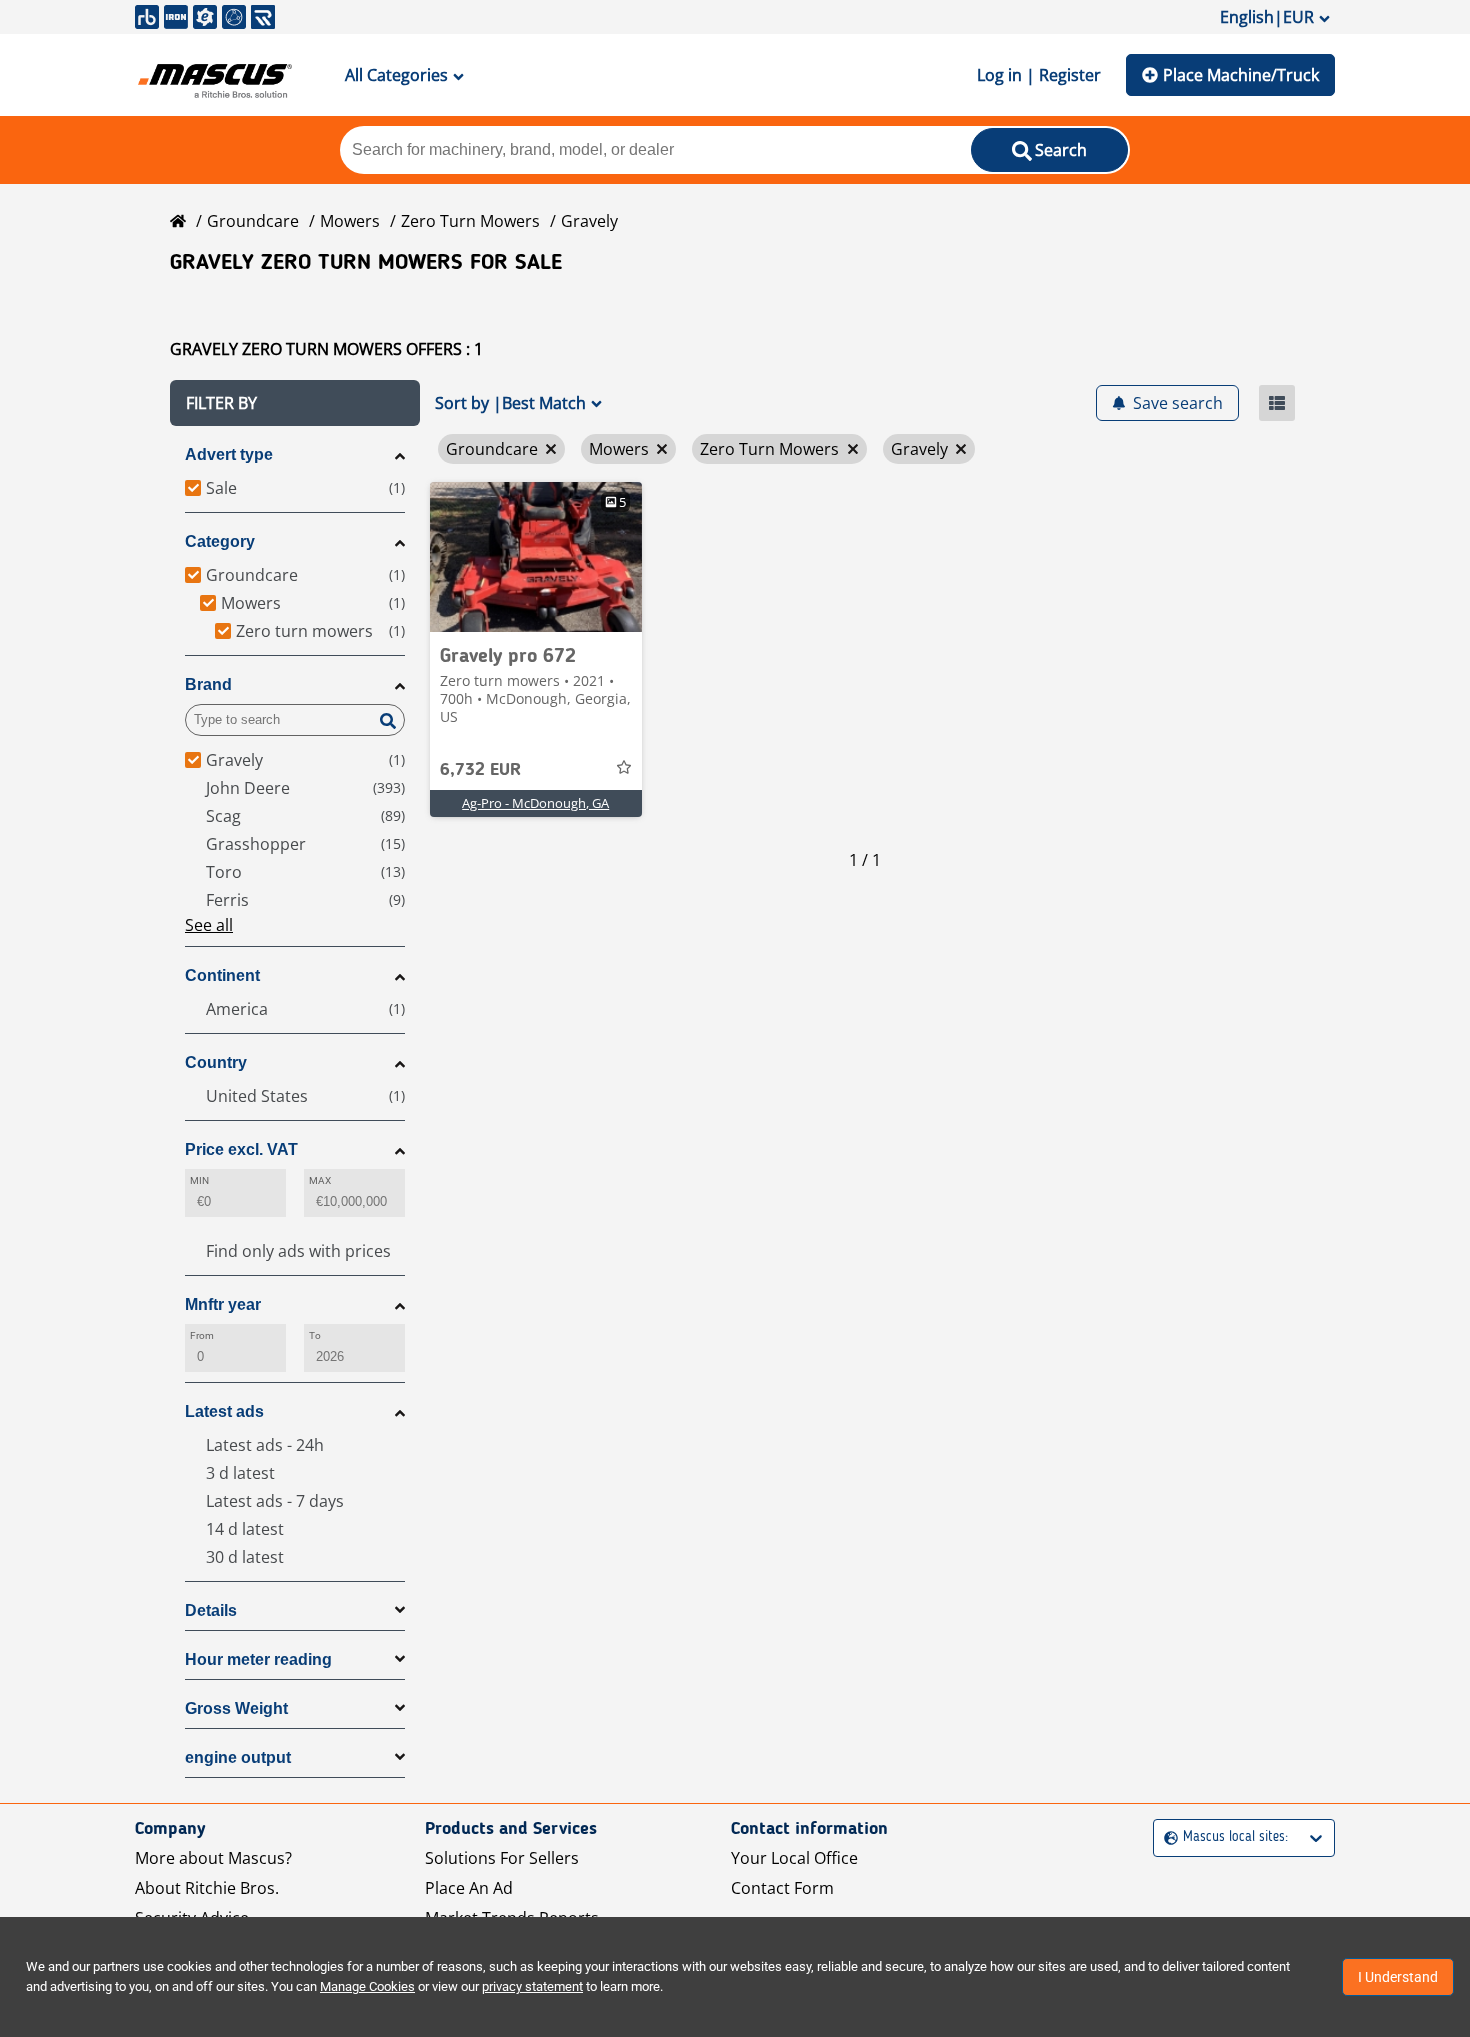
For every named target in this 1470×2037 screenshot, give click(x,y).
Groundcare (253, 221)
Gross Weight (236, 1708)
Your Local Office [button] (794, 1858)
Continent (222, 975)
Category (220, 541)
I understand (1398, 1977)
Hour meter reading (258, 1659)
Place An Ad (469, 1888)
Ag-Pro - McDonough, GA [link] (535, 803)
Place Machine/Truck (1241, 75)
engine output (238, 1757)
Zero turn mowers (470, 221)
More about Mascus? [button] (213, 1858)
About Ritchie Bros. (207, 1888)
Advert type (229, 454)
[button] (295, 403)
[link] (536, 557)
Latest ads (224, 1411)
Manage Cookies (367, 1986)
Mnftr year (223, 1304)
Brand (208, 684)
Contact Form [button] (782, 1888)
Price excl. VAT (241, 1149)
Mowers (350, 221)
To (315, 1335)
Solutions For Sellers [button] (502, 1858)
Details (211, 1610)
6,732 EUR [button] (480, 770)
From (202, 1335)
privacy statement (532, 1986)
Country (216, 1062)
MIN (199, 1180)
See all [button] (209, 925)
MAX (320, 1180)
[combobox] (1166, 1837)
